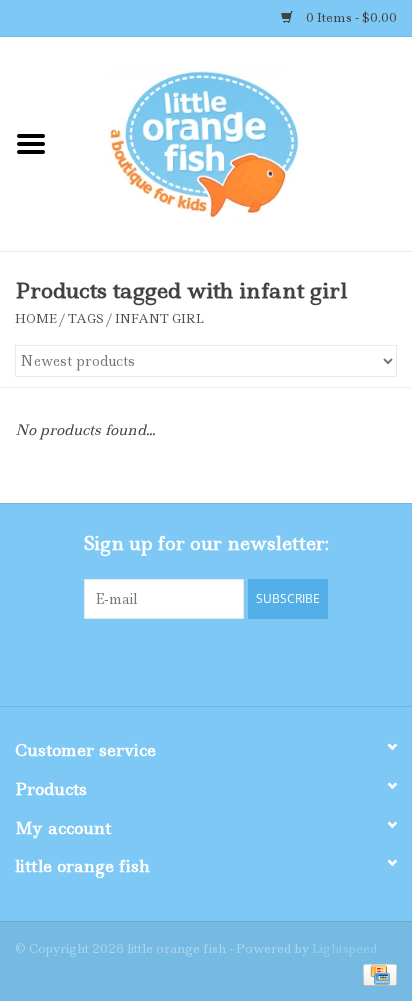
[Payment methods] (376, 973)
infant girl (159, 318)
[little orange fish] (237, 143)
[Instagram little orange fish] (260, 660)
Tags (86, 318)
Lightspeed (344, 948)
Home (36, 318)
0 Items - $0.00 (350, 17)
